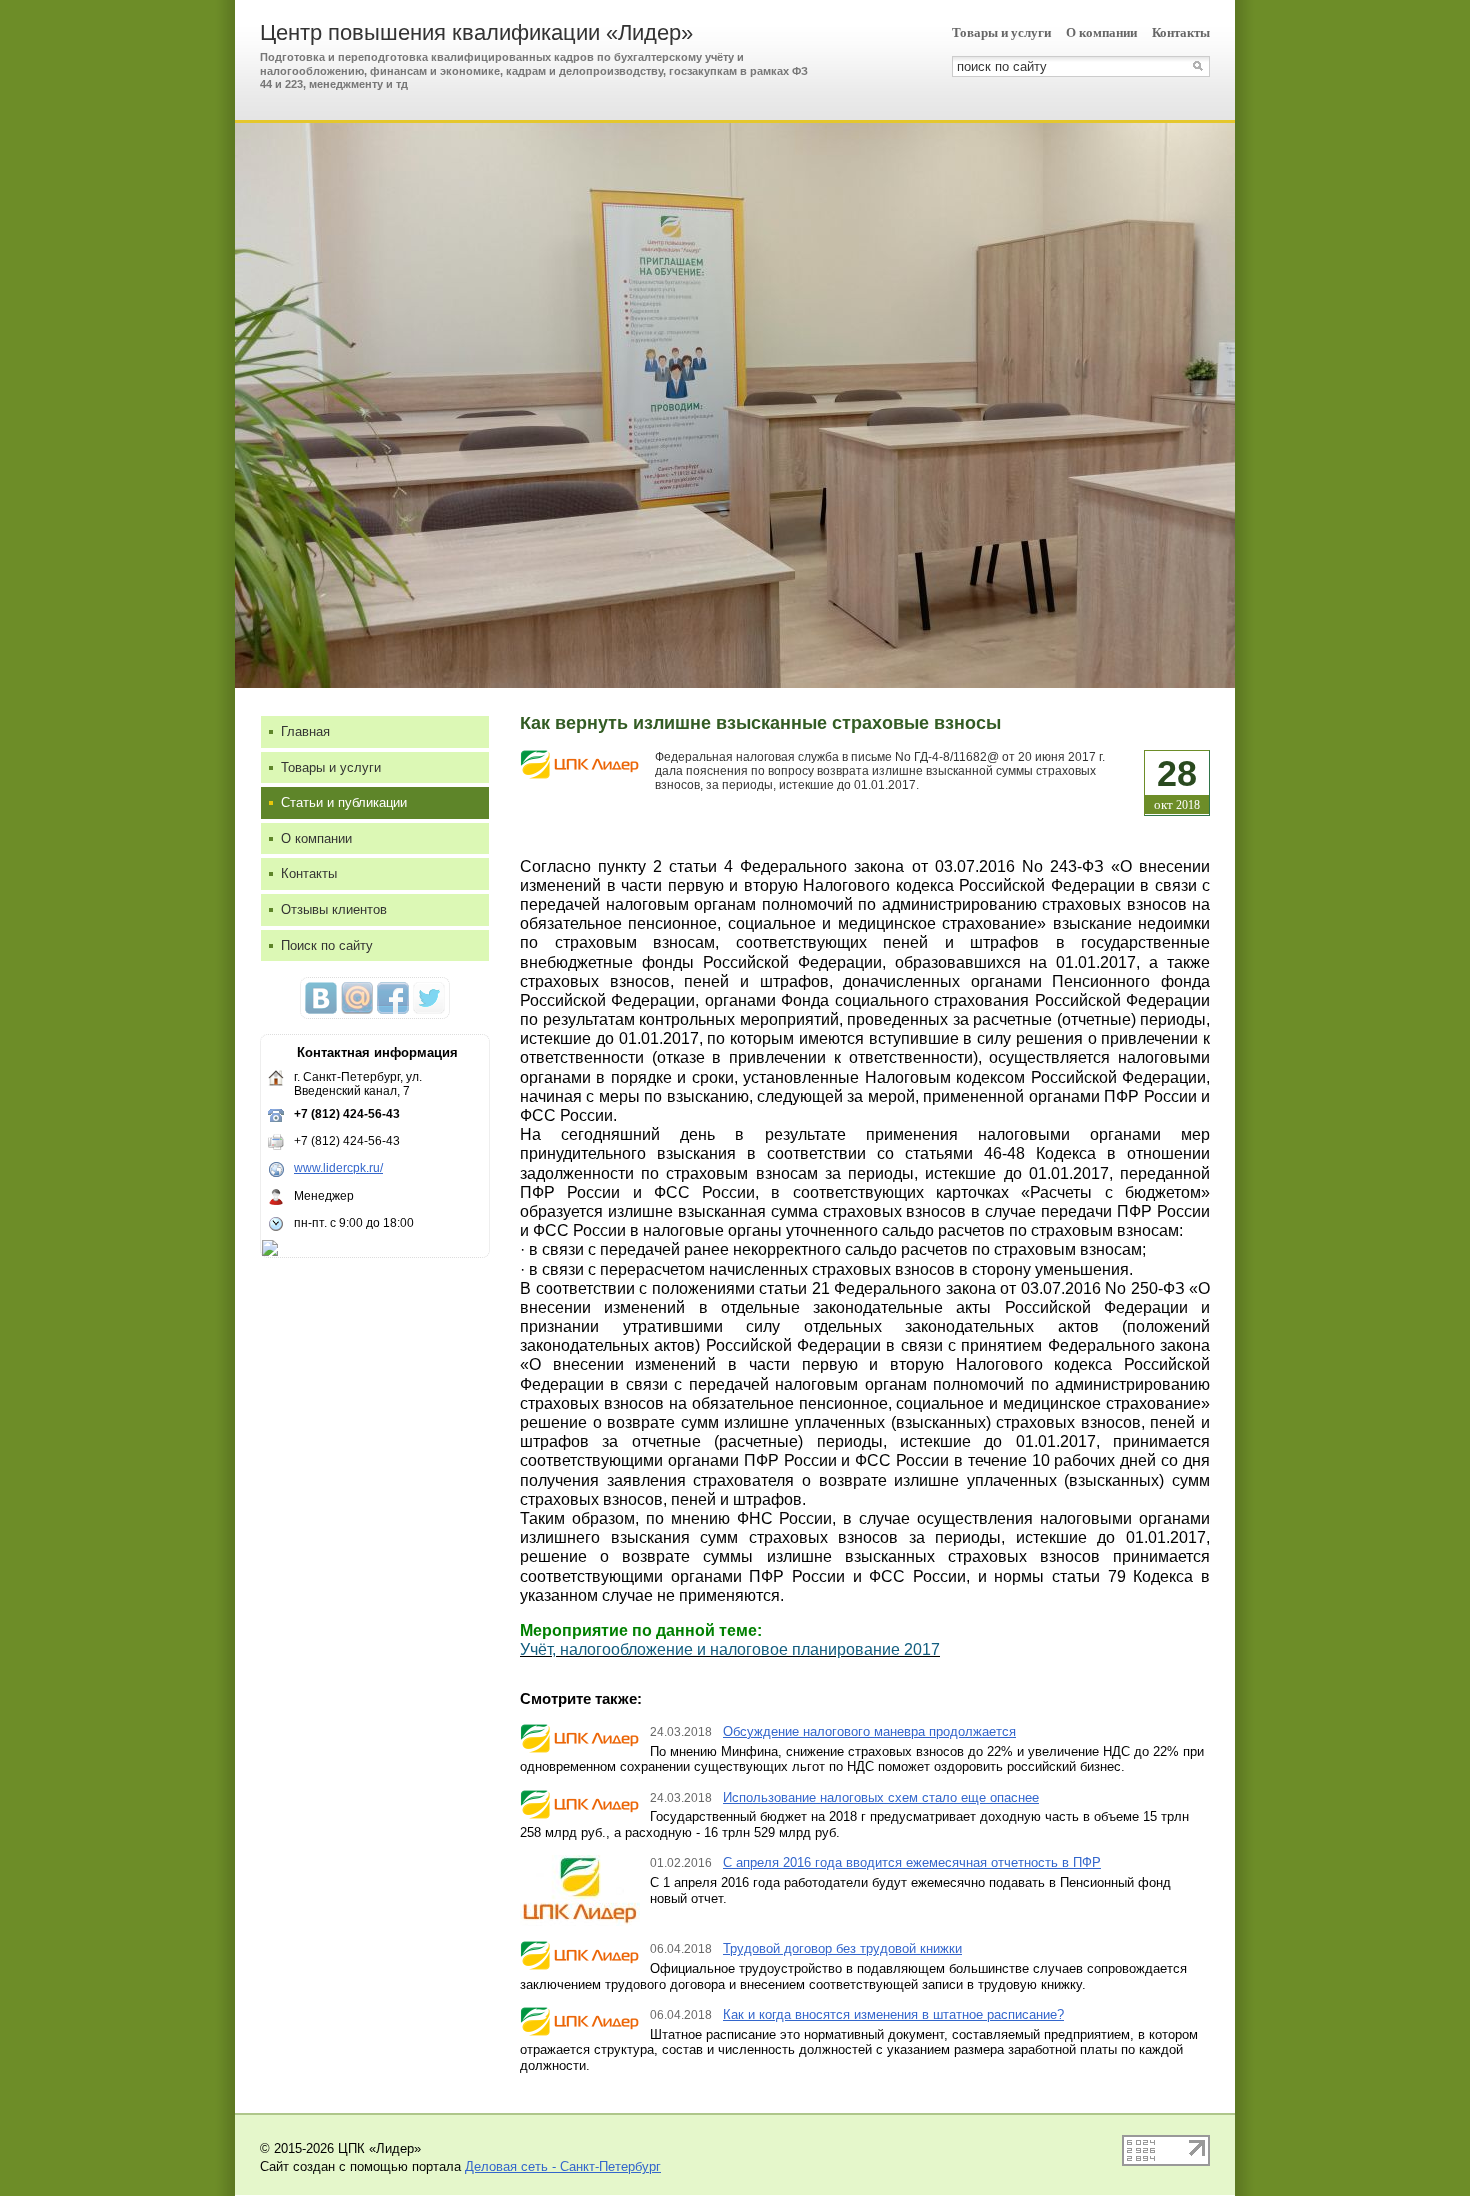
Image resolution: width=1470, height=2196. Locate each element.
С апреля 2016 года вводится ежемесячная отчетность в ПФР (912, 1862)
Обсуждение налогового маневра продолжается (869, 1731)
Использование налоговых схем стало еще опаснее (881, 1797)
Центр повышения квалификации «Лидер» (476, 32)
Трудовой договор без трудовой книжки (842, 1948)
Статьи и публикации (344, 802)
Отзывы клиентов (334, 909)
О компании (1101, 32)
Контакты (1181, 32)
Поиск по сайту (327, 945)
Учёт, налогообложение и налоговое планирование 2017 (730, 1649)
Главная (305, 731)
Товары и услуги (1001, 32)
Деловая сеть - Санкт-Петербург (563, 2166)
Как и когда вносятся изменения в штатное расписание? (893, 2014)
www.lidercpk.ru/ (338, 1168)
